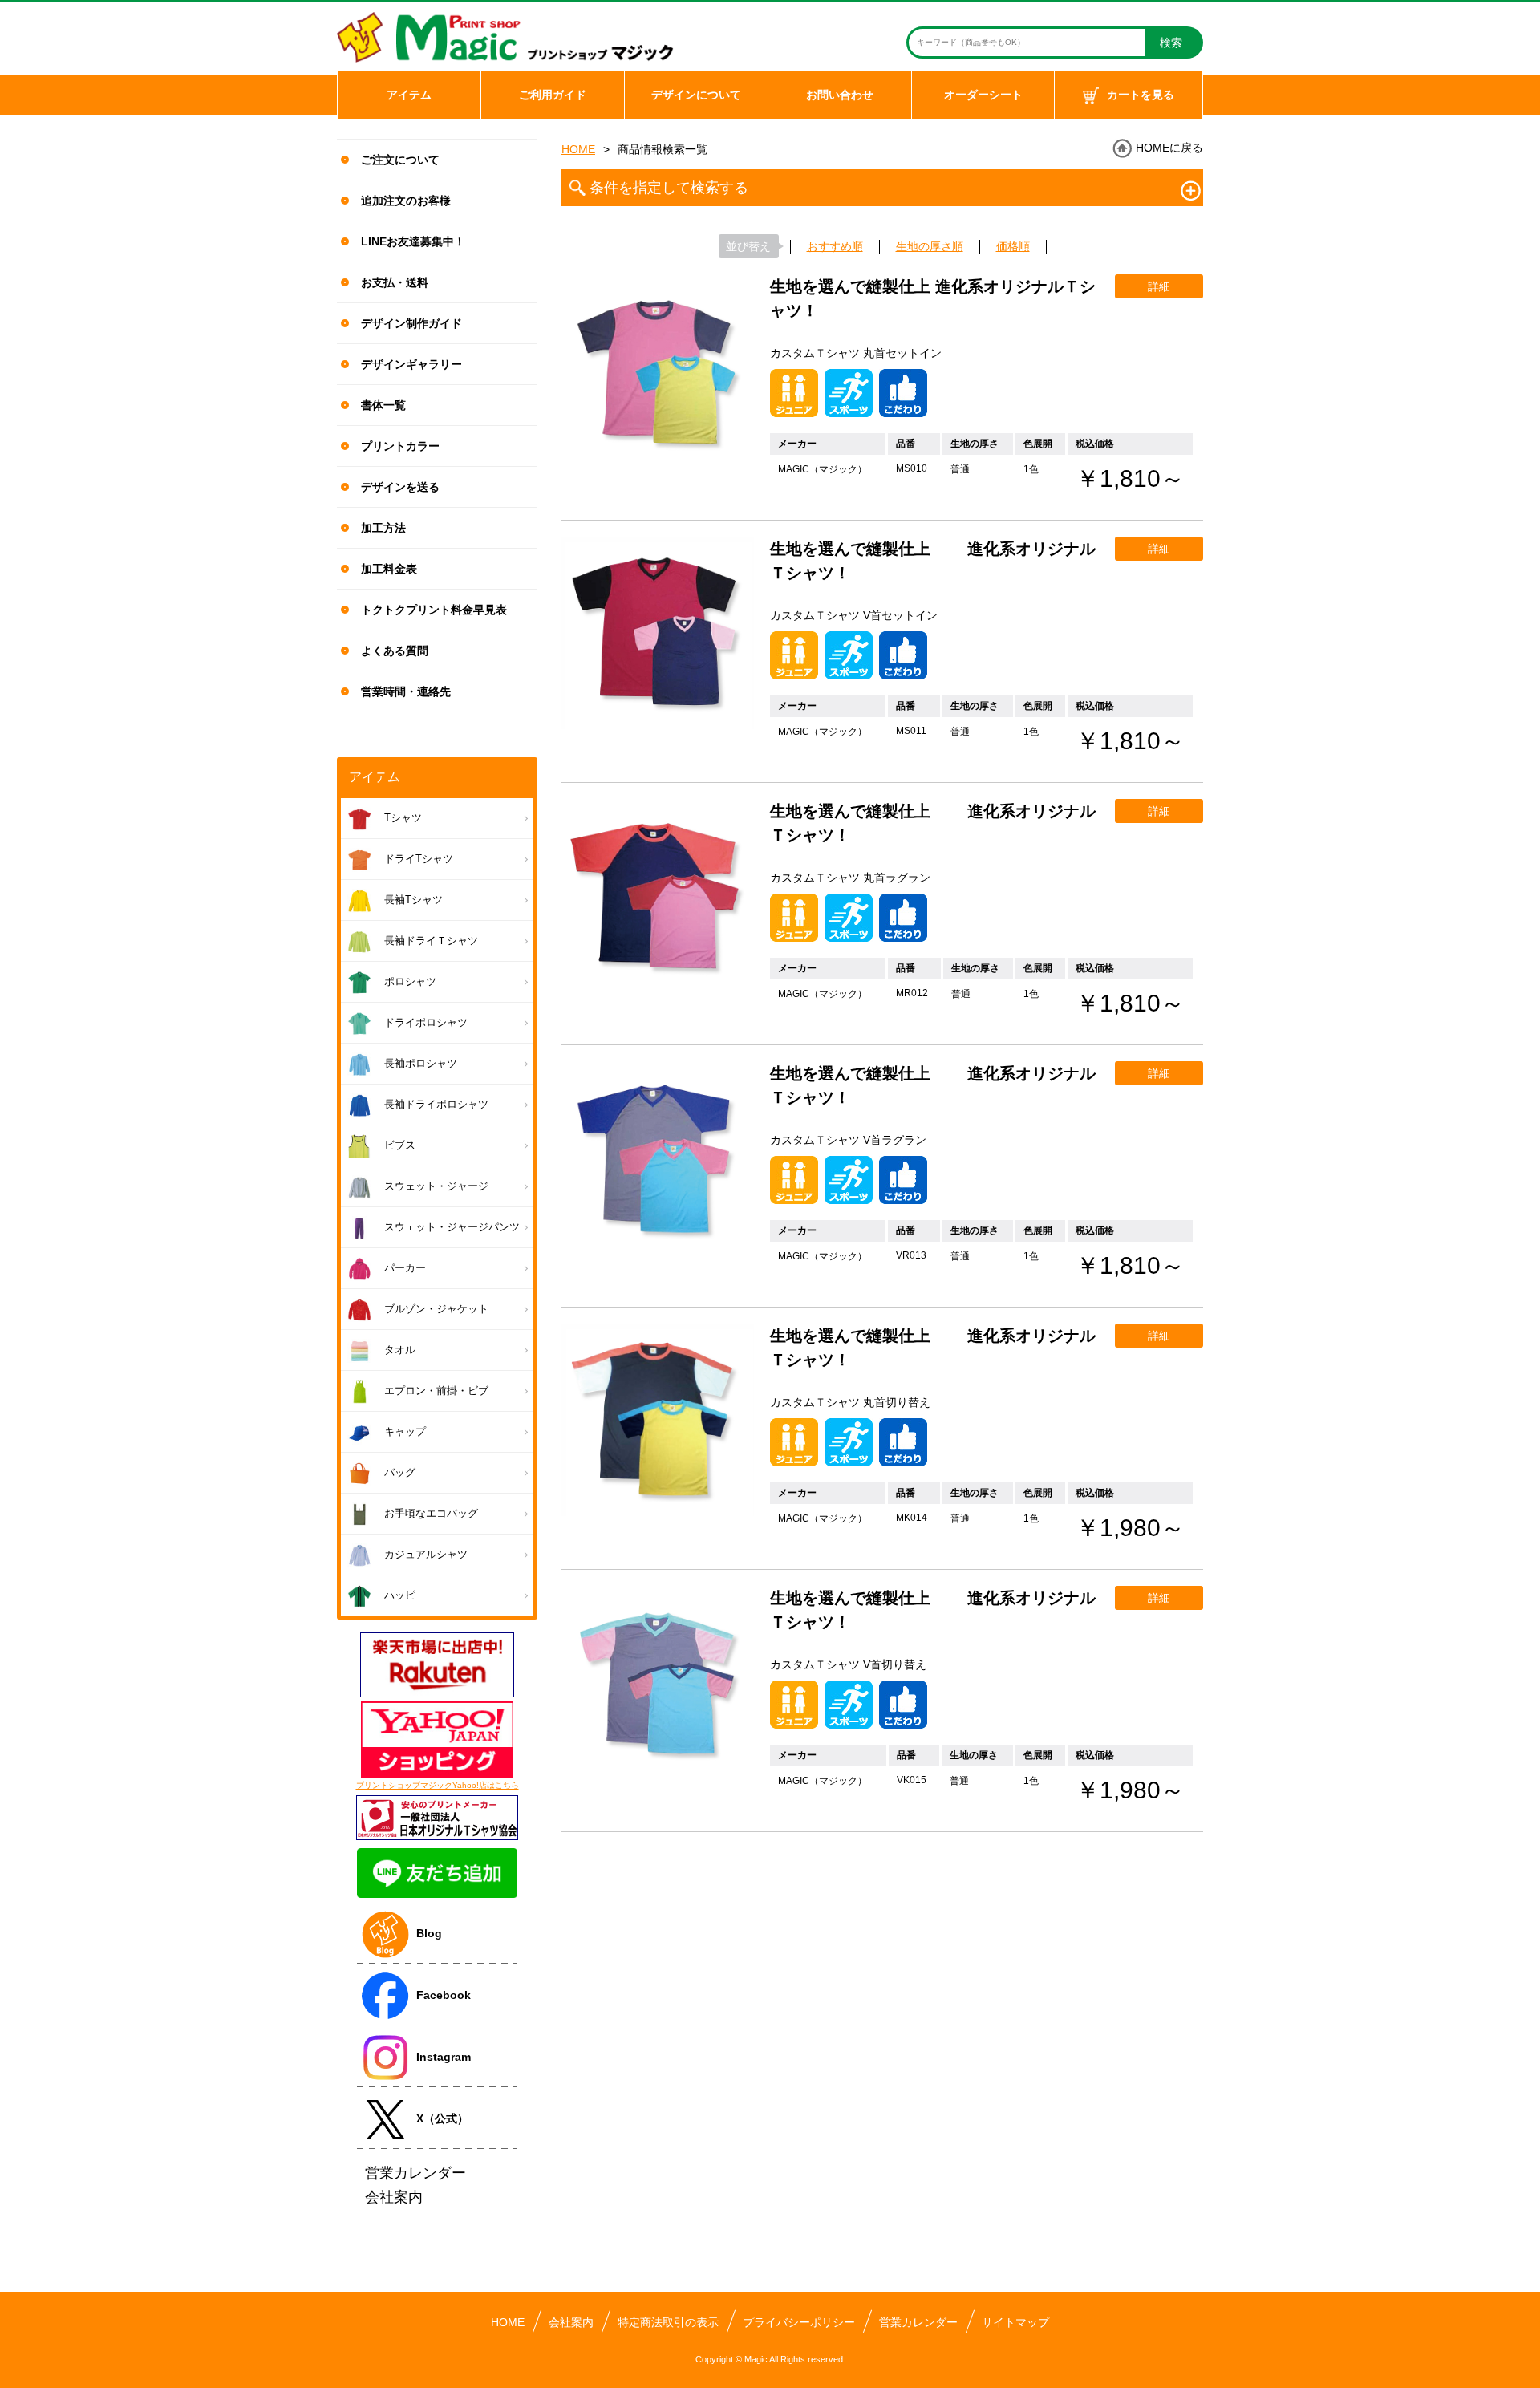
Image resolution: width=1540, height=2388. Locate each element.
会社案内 (571, 2322)
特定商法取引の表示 (668, 2322)
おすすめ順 (835, 246)
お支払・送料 (395, 282)
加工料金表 (389, 569)
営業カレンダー (918, 2322)
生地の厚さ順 (930, 246)
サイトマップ (1015, 2322)
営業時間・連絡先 (406, 691)
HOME (578, 149)
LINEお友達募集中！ (413, 241)
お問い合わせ (840, 95)
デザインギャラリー (411, 364)
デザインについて (696, 95)
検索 (1171, 43)
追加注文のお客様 (406, 201)
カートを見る (1141, 95)
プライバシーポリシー (799, 2322)
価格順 (1013, 246)
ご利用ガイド (553, 95)
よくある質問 (395, 651)
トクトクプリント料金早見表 (434, 610)
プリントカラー (400, 446)
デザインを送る (400, 487)
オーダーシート (983, 95)
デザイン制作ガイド (411, 323)
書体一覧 (383, 405)
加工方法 (383, 528)
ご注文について (400, 160)
